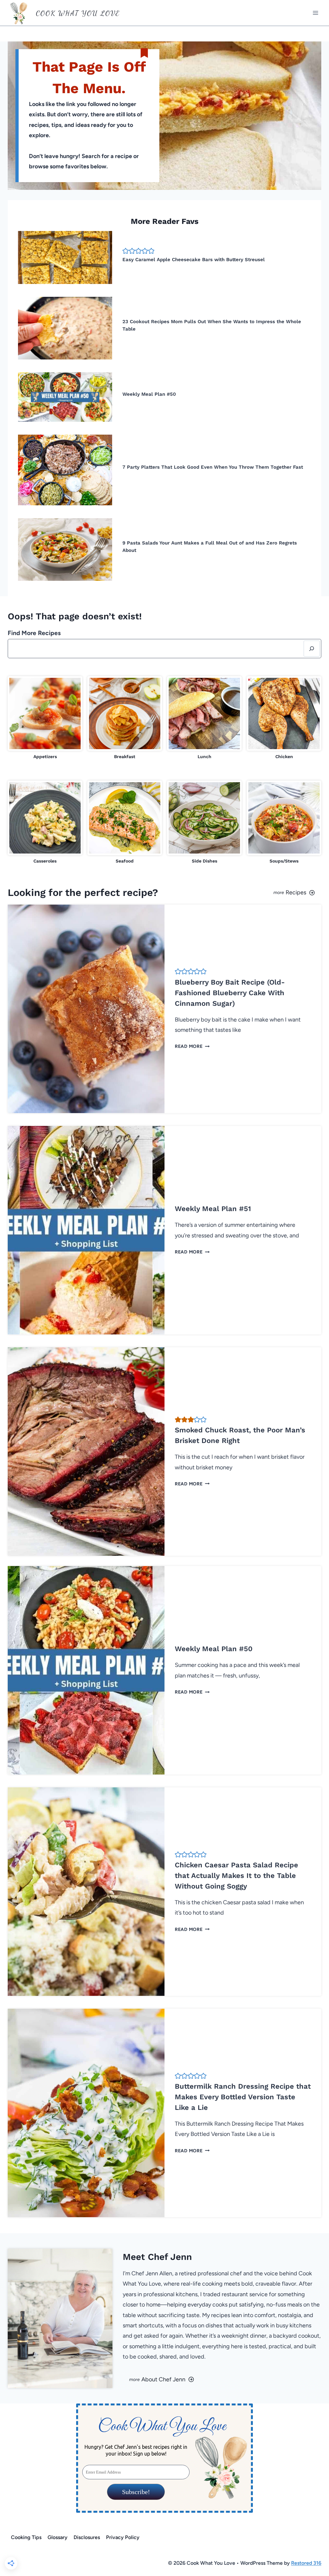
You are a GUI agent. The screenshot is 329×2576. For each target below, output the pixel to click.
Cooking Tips (26, 2537)
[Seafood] (125, 823)
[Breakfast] (125, 718)
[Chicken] (284, 718)
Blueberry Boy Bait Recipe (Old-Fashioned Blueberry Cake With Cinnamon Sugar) (230, 993)
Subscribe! (136, 2492)
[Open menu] (315, 13)
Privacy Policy (123, 2537)
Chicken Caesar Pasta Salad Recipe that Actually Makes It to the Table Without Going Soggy (236, 1876)
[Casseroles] (45, 823)
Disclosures (87, 2537)
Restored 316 (306, 2563)
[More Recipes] (245, 892)
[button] (126, 251)
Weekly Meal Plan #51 (213, 1209)
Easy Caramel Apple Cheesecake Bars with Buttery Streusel (194, 260)
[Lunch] (204, 718)
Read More (191, 1046)
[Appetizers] (45, 718)
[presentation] (65, 257)
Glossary (58, 2537)
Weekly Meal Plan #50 (149, 394)
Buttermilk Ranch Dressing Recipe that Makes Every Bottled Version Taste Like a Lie (243, 2097)
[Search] (312, 649)
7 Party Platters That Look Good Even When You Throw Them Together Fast (213, 467)
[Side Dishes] (204, 823)
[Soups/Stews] (284, 823)
